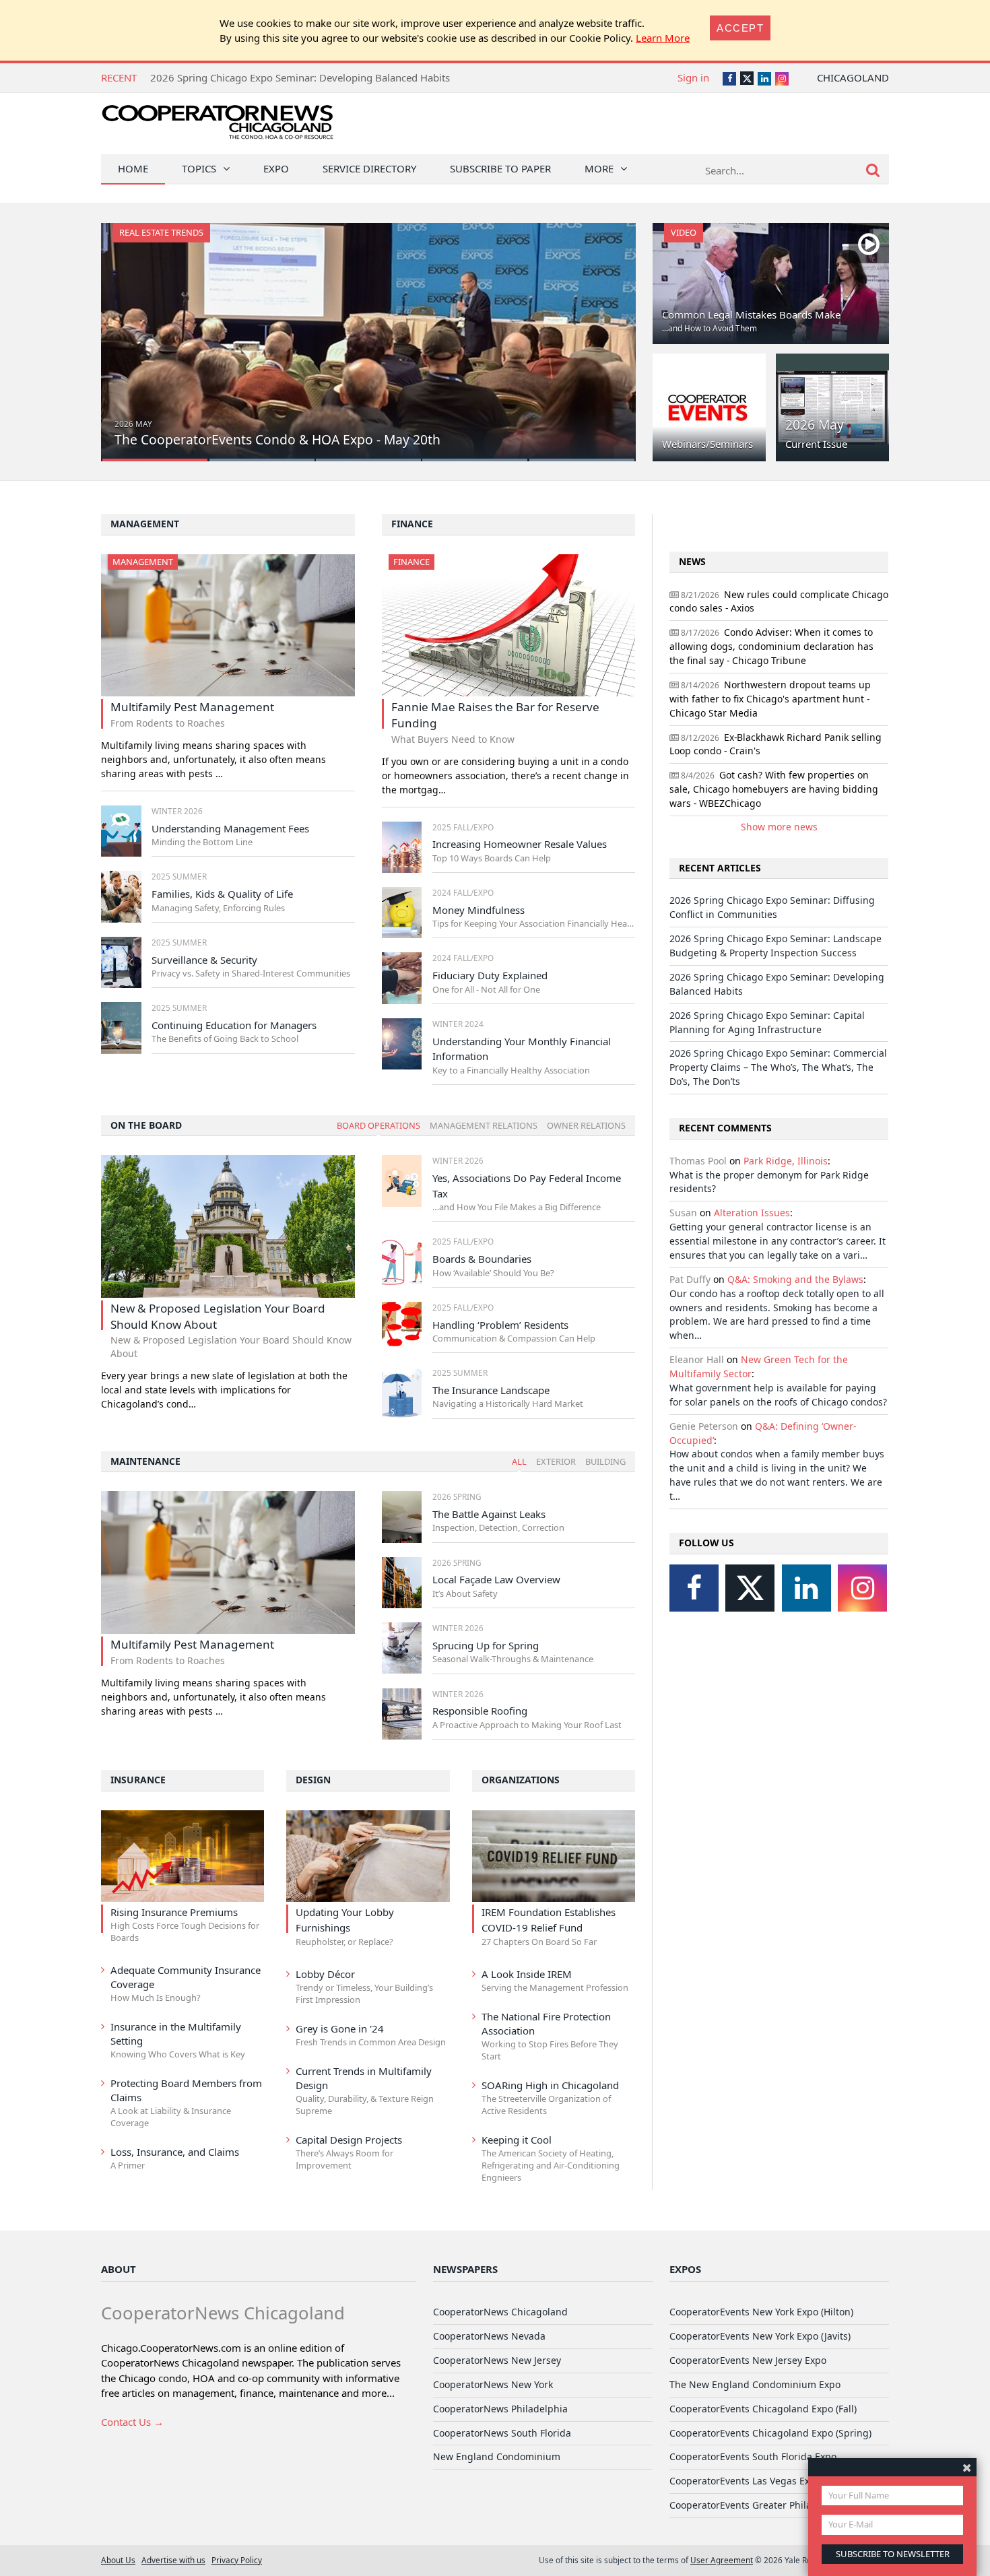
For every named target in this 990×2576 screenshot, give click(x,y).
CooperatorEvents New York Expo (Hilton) (761, 2312)
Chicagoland (853, 77)
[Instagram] (862, 1588)
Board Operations (378, 1125)
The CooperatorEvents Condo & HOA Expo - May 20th (277, 439)
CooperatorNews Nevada (489, 2336)
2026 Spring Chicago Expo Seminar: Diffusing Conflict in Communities (772, 907)
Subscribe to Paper (500, 168)
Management (145, 524)
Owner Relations (586, 1125)
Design (313, 1780)
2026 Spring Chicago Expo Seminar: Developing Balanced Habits (300, 77)
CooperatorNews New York (493, 2384)
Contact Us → (132, 2422)
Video (684, 232)
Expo (276, 168)
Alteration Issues (752, 1213)
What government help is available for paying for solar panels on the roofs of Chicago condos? (778, 1395)
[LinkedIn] (806, 1588)
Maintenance (145, 1461)
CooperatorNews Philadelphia (500, 2409)
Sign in (693, 77)
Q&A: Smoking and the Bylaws (795, 1279)
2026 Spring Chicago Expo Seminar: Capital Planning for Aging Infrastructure (767, 1022)
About (119, 2269)
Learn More (663, 38)
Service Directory (369, 168)
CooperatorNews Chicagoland (500, 2312)
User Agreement (722, 2560)
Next (611, 334)
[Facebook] (694, 1588)
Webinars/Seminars (707, 444)
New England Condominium (497, 2456)
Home (133, 168)
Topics (199, 168)
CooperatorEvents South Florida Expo (753, 2456)
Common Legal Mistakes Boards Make (751, 315)
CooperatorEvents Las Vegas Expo (745, 2481)
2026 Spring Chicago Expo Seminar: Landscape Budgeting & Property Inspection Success (775, 946)
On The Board (146, 1125)
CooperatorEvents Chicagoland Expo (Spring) (770, 2433)
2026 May (815, 425)
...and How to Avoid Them (709, 328)
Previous (126, 334)
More (599, 168)
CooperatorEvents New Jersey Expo (748, 2360)
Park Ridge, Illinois (786, 1161)
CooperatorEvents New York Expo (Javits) (760, 2336)
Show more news (779, 827)
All (519, 1461)
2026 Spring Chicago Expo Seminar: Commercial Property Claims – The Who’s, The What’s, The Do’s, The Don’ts (778, 1067)
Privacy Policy (237, 2560)
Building (605, 1461)
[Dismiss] (967, 2467)
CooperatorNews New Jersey (497, 2360)
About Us (118, 2560)
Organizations (521, 1780)
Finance (412, 524)
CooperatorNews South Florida (502, 2433)
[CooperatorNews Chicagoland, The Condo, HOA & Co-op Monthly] (217, 126)
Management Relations (484, 1125)
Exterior (556, 1461)
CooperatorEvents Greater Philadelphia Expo (770, 2505)
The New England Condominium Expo (755, 2384)
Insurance (138, 1780)
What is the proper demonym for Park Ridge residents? (769, 1182)
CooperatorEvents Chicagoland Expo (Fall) (763, 2409)
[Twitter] (750, 1588)
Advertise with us (173, 2560)
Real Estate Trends (161, 232)
